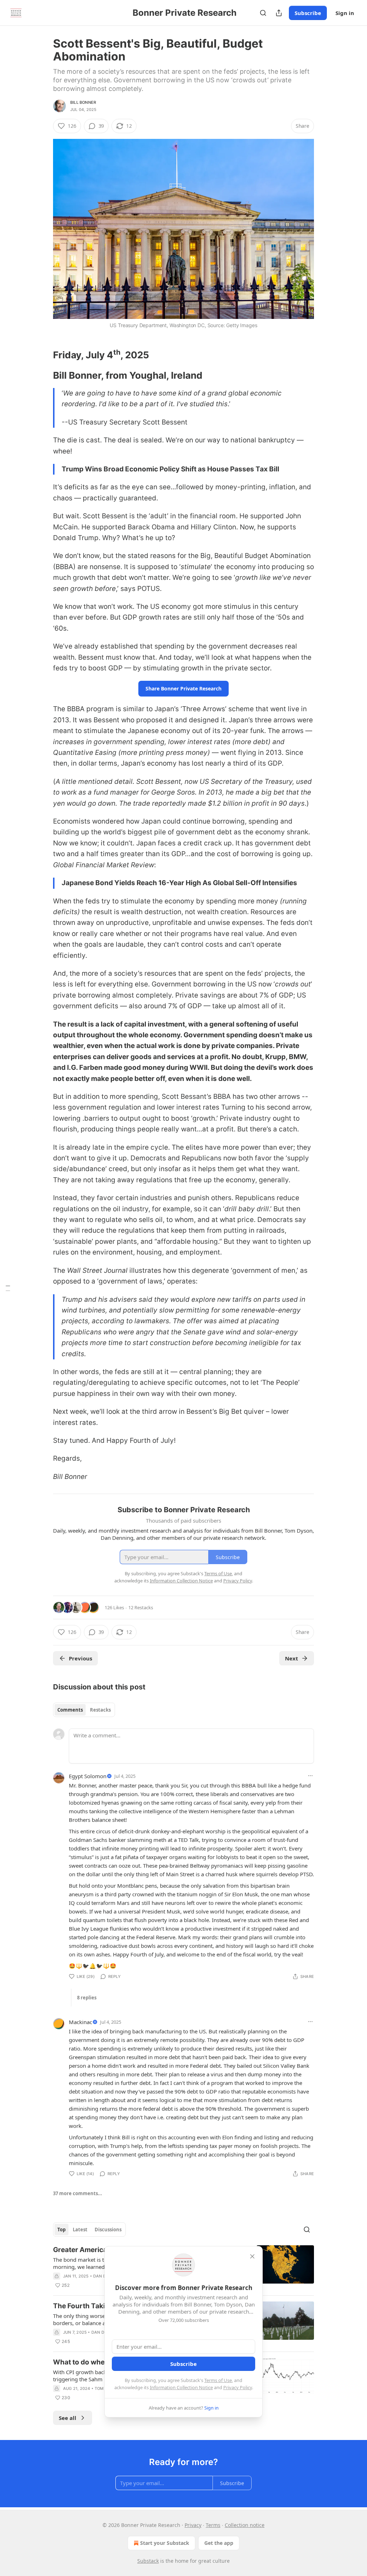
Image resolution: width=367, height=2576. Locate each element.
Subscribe (308, 13)
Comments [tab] (70, 1710)
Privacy (193, 2525)
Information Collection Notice (181, 2387)
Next (292, 1658)
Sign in (345, 13)
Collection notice (245, 2525)
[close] (252, 2256)
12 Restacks (141, 1607)
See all (68, 2418)
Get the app (219, 2543)
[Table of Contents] (8, 1288)
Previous (80, 1658)
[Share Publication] (279, 13)
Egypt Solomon (88, 1776)
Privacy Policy (238, 2387)
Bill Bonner (83, 102)
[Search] (263, 13)
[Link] (43, 355)
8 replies (87, 1998)
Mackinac (80, 2022)
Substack (148, 2561)
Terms (213, 2525)
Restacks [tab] (100, 1710)
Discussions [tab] (108, 2230)
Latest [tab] (80, 2230)
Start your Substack (165, 2543)
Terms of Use (218, 2380)
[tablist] (84, 1710)
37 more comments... (78, 2193)
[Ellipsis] (310, 1776)
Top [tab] (61, 2230)
